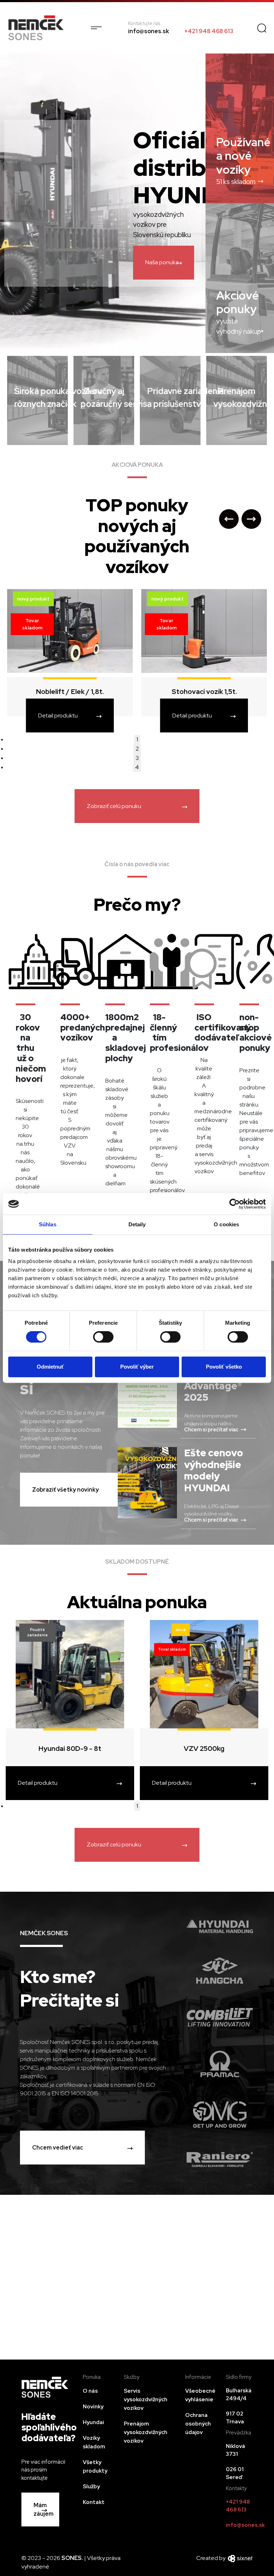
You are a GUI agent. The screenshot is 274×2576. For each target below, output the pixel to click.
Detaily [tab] (137, 1224)
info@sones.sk (149, 31)
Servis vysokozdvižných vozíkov (146, 2399)
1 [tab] (137, 739)
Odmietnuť (50, 1367)
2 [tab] (137, 749)
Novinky (93, 2407)
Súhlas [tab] (48, 1224)
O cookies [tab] (226, 1224)
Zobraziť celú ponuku (114, 806)
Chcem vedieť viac (58, 2148)
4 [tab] (137, 767)
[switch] (103, 1337)
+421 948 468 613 (209, 31)
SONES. (73, 2558)
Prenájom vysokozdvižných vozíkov (146, 2432)
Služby (91, 2486)
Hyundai (93, 2422)
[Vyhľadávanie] (262, 28)
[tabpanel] (204, 659)
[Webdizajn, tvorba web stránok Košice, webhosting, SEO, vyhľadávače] (240, 2558)
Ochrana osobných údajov (198, 2424)
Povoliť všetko (224, 1367)
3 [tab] (137, 758)
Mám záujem (44, 2509)
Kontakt (94, 2502)
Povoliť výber (137, 1367)
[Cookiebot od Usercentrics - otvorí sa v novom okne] (235, 1204)
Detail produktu (58, 715)
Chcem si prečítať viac (211, 1429)
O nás (90, 2391)
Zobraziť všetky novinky (65, 1490)
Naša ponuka (162, 262)
